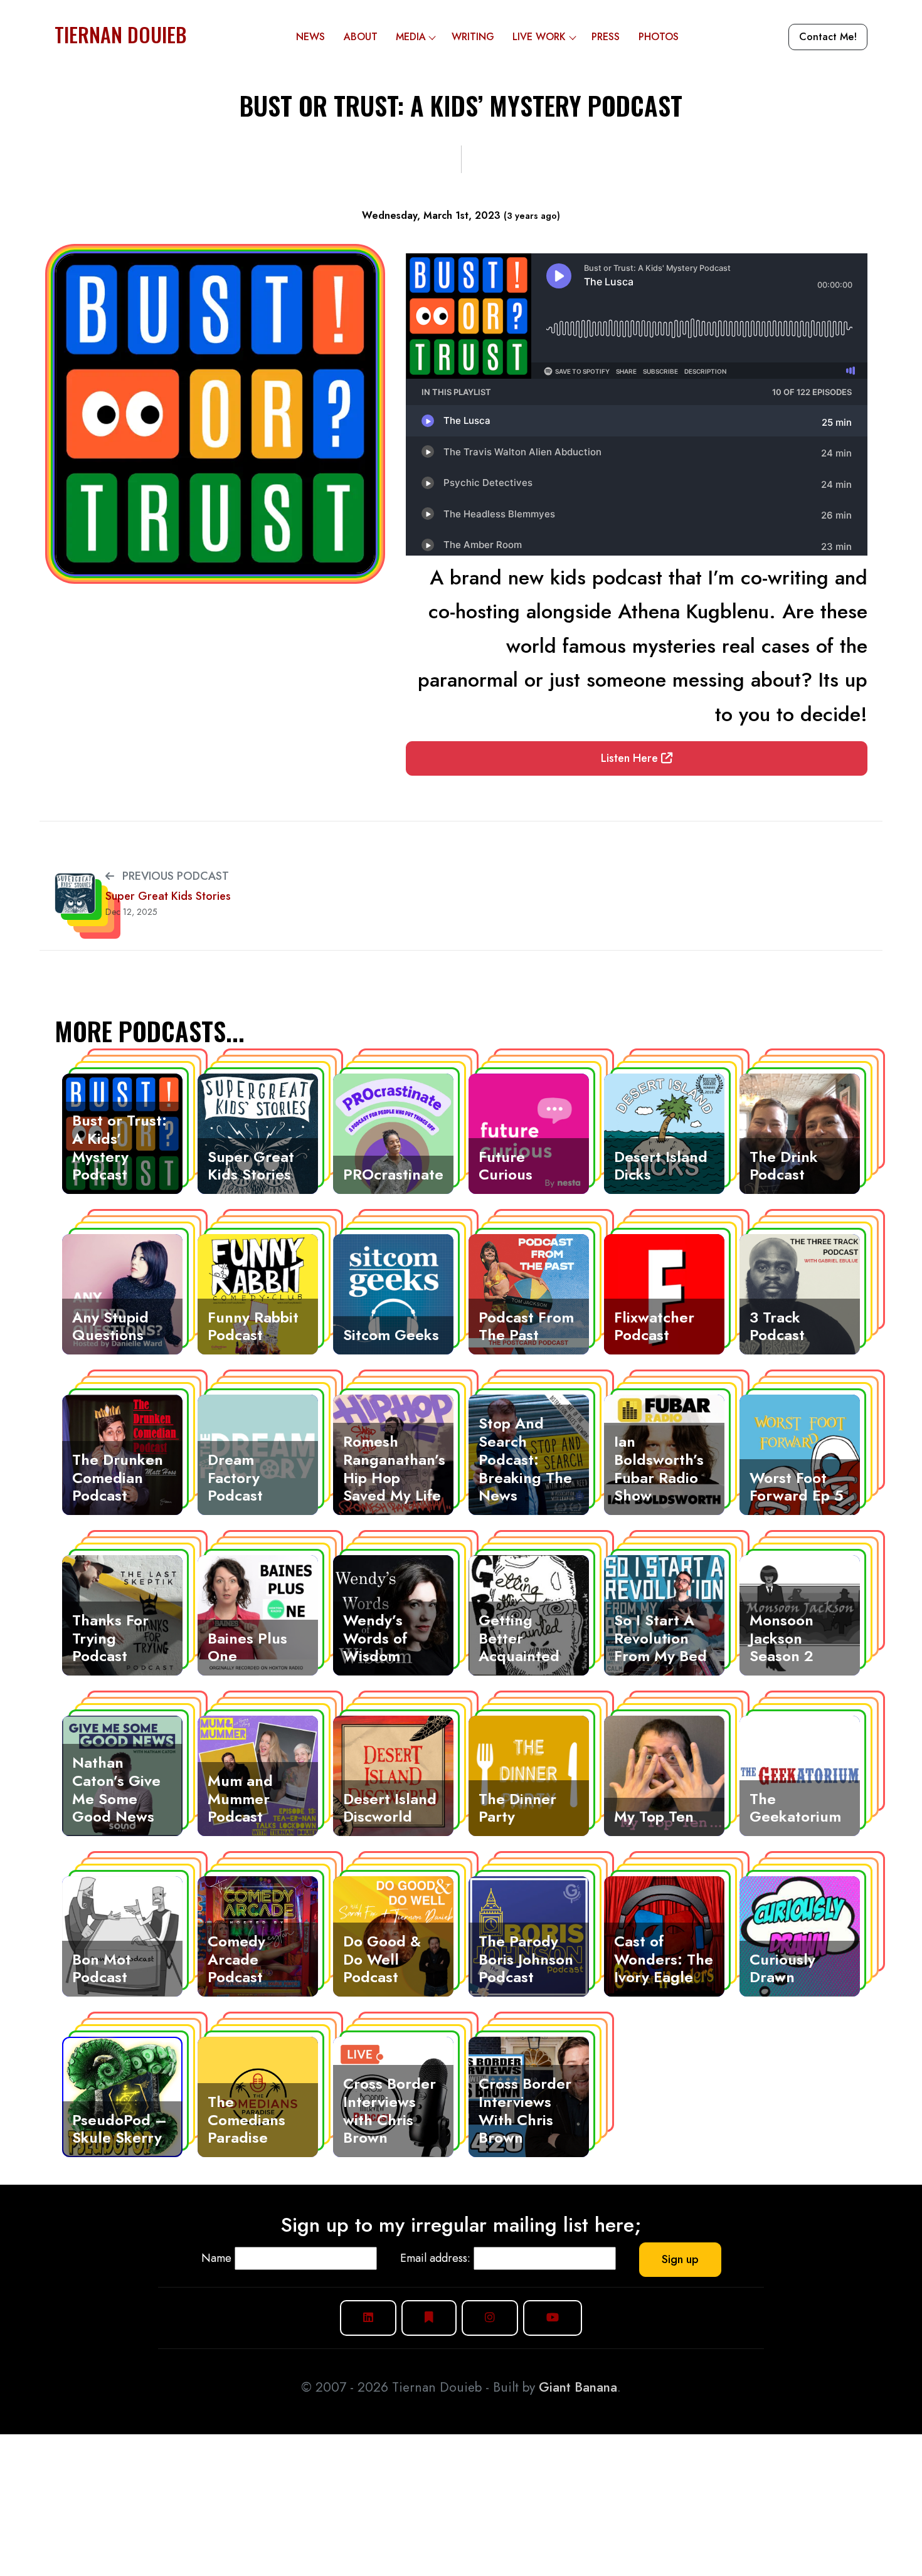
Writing (473, 37)
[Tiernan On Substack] (429, 2318)
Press (606, 37)
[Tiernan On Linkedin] (368, 2318)
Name (216, 2258)
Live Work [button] (539, 37)
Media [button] (411, 37)
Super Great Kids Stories (168, 896)
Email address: (435, 2258)
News (310, 37)
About (361, 37)
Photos (659, 37)
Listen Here (631, 758)
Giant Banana (578, 2387)
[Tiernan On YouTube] (553, 2318)
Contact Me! (828, 37)
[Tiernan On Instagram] (490, 2318)
